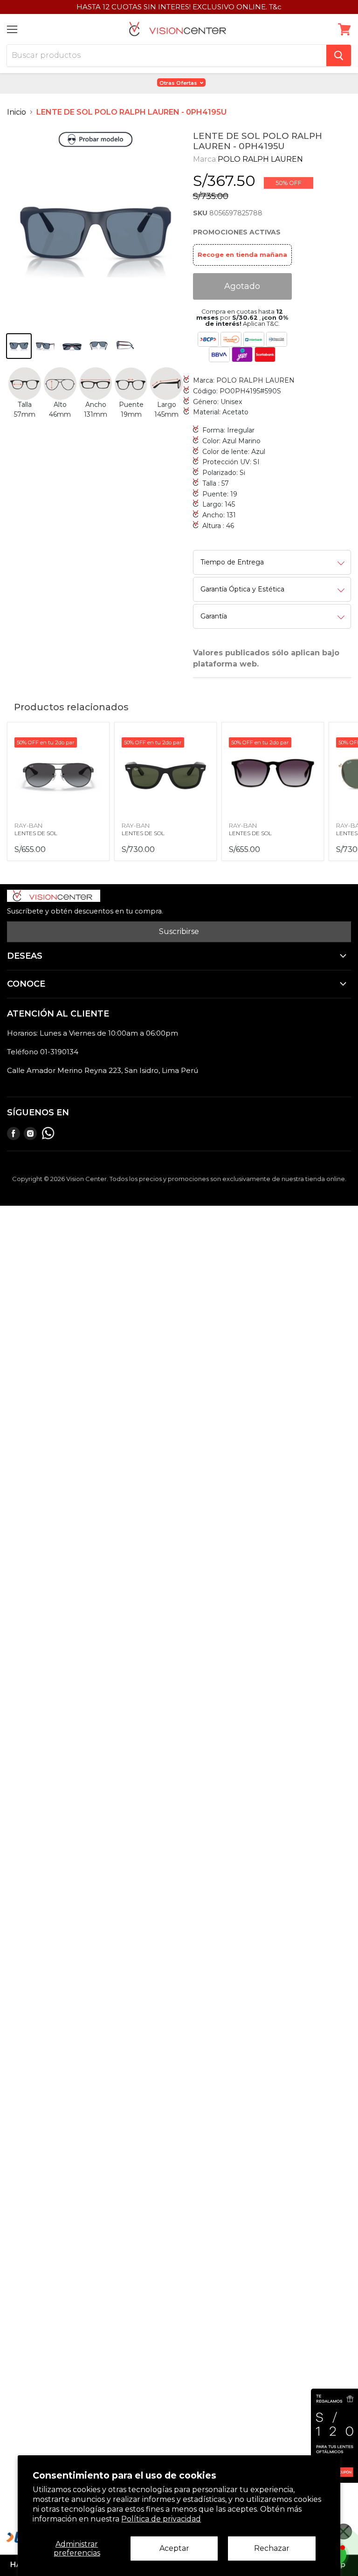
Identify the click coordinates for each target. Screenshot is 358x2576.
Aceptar (174, 2548)
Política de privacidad (161, 2519)
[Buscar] (339, 55)
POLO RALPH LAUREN (260, 159)
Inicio (17, 112)
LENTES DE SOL (36, 833)
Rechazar (272, 2548)
